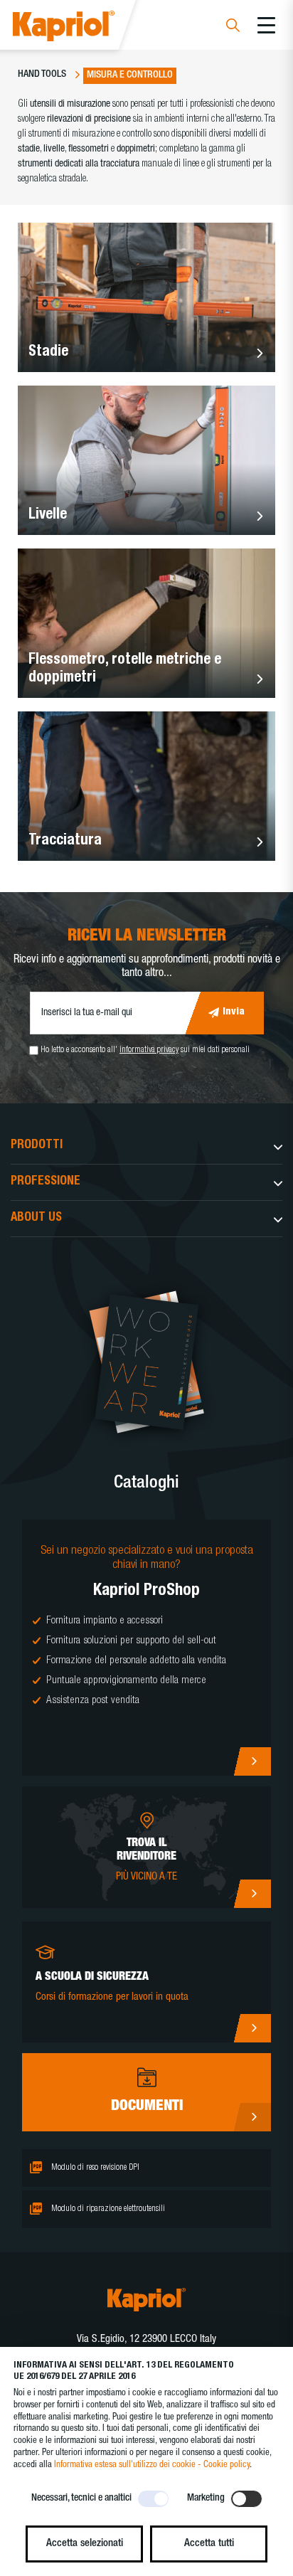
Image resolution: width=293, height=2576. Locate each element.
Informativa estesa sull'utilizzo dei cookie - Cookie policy (152, 2465)
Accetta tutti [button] (209, 2544)
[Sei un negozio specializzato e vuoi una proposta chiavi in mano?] (146, 1648)
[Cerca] (233, 27)
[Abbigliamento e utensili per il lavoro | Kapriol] (83, 28)
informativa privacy (149, 1050)
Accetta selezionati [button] (85, 2544)
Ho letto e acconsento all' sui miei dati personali (145, 1050)
